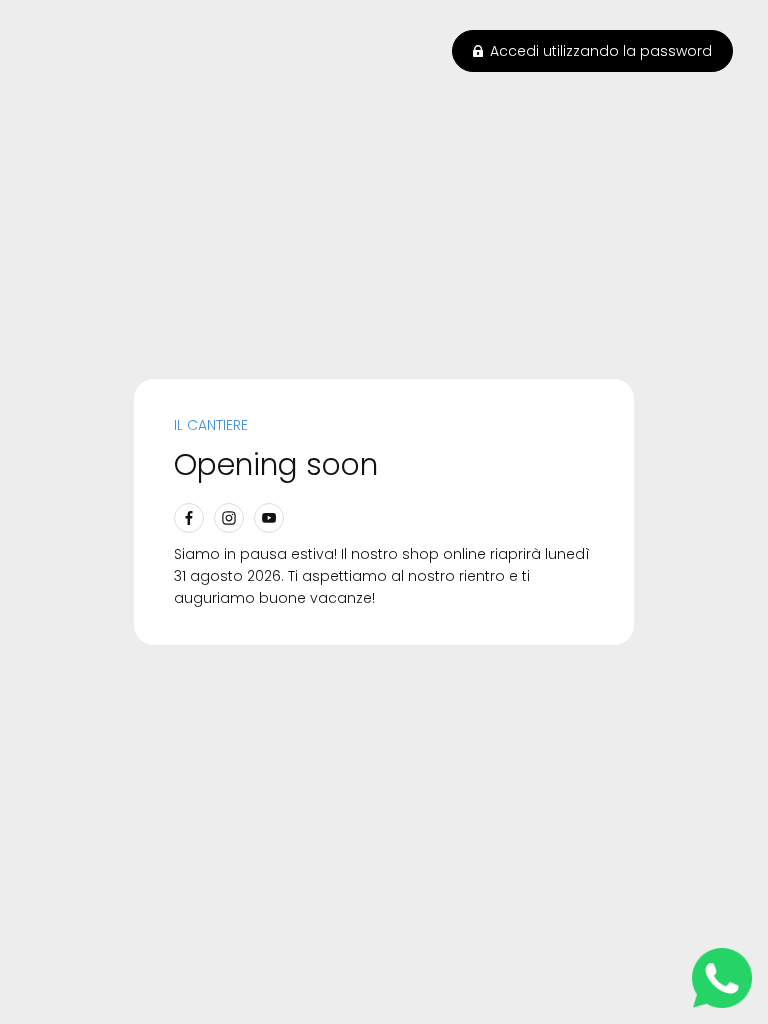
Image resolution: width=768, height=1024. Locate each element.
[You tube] (269, 518)
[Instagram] (229, 518)
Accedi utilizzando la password (601, 51)
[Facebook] (189, 518)
